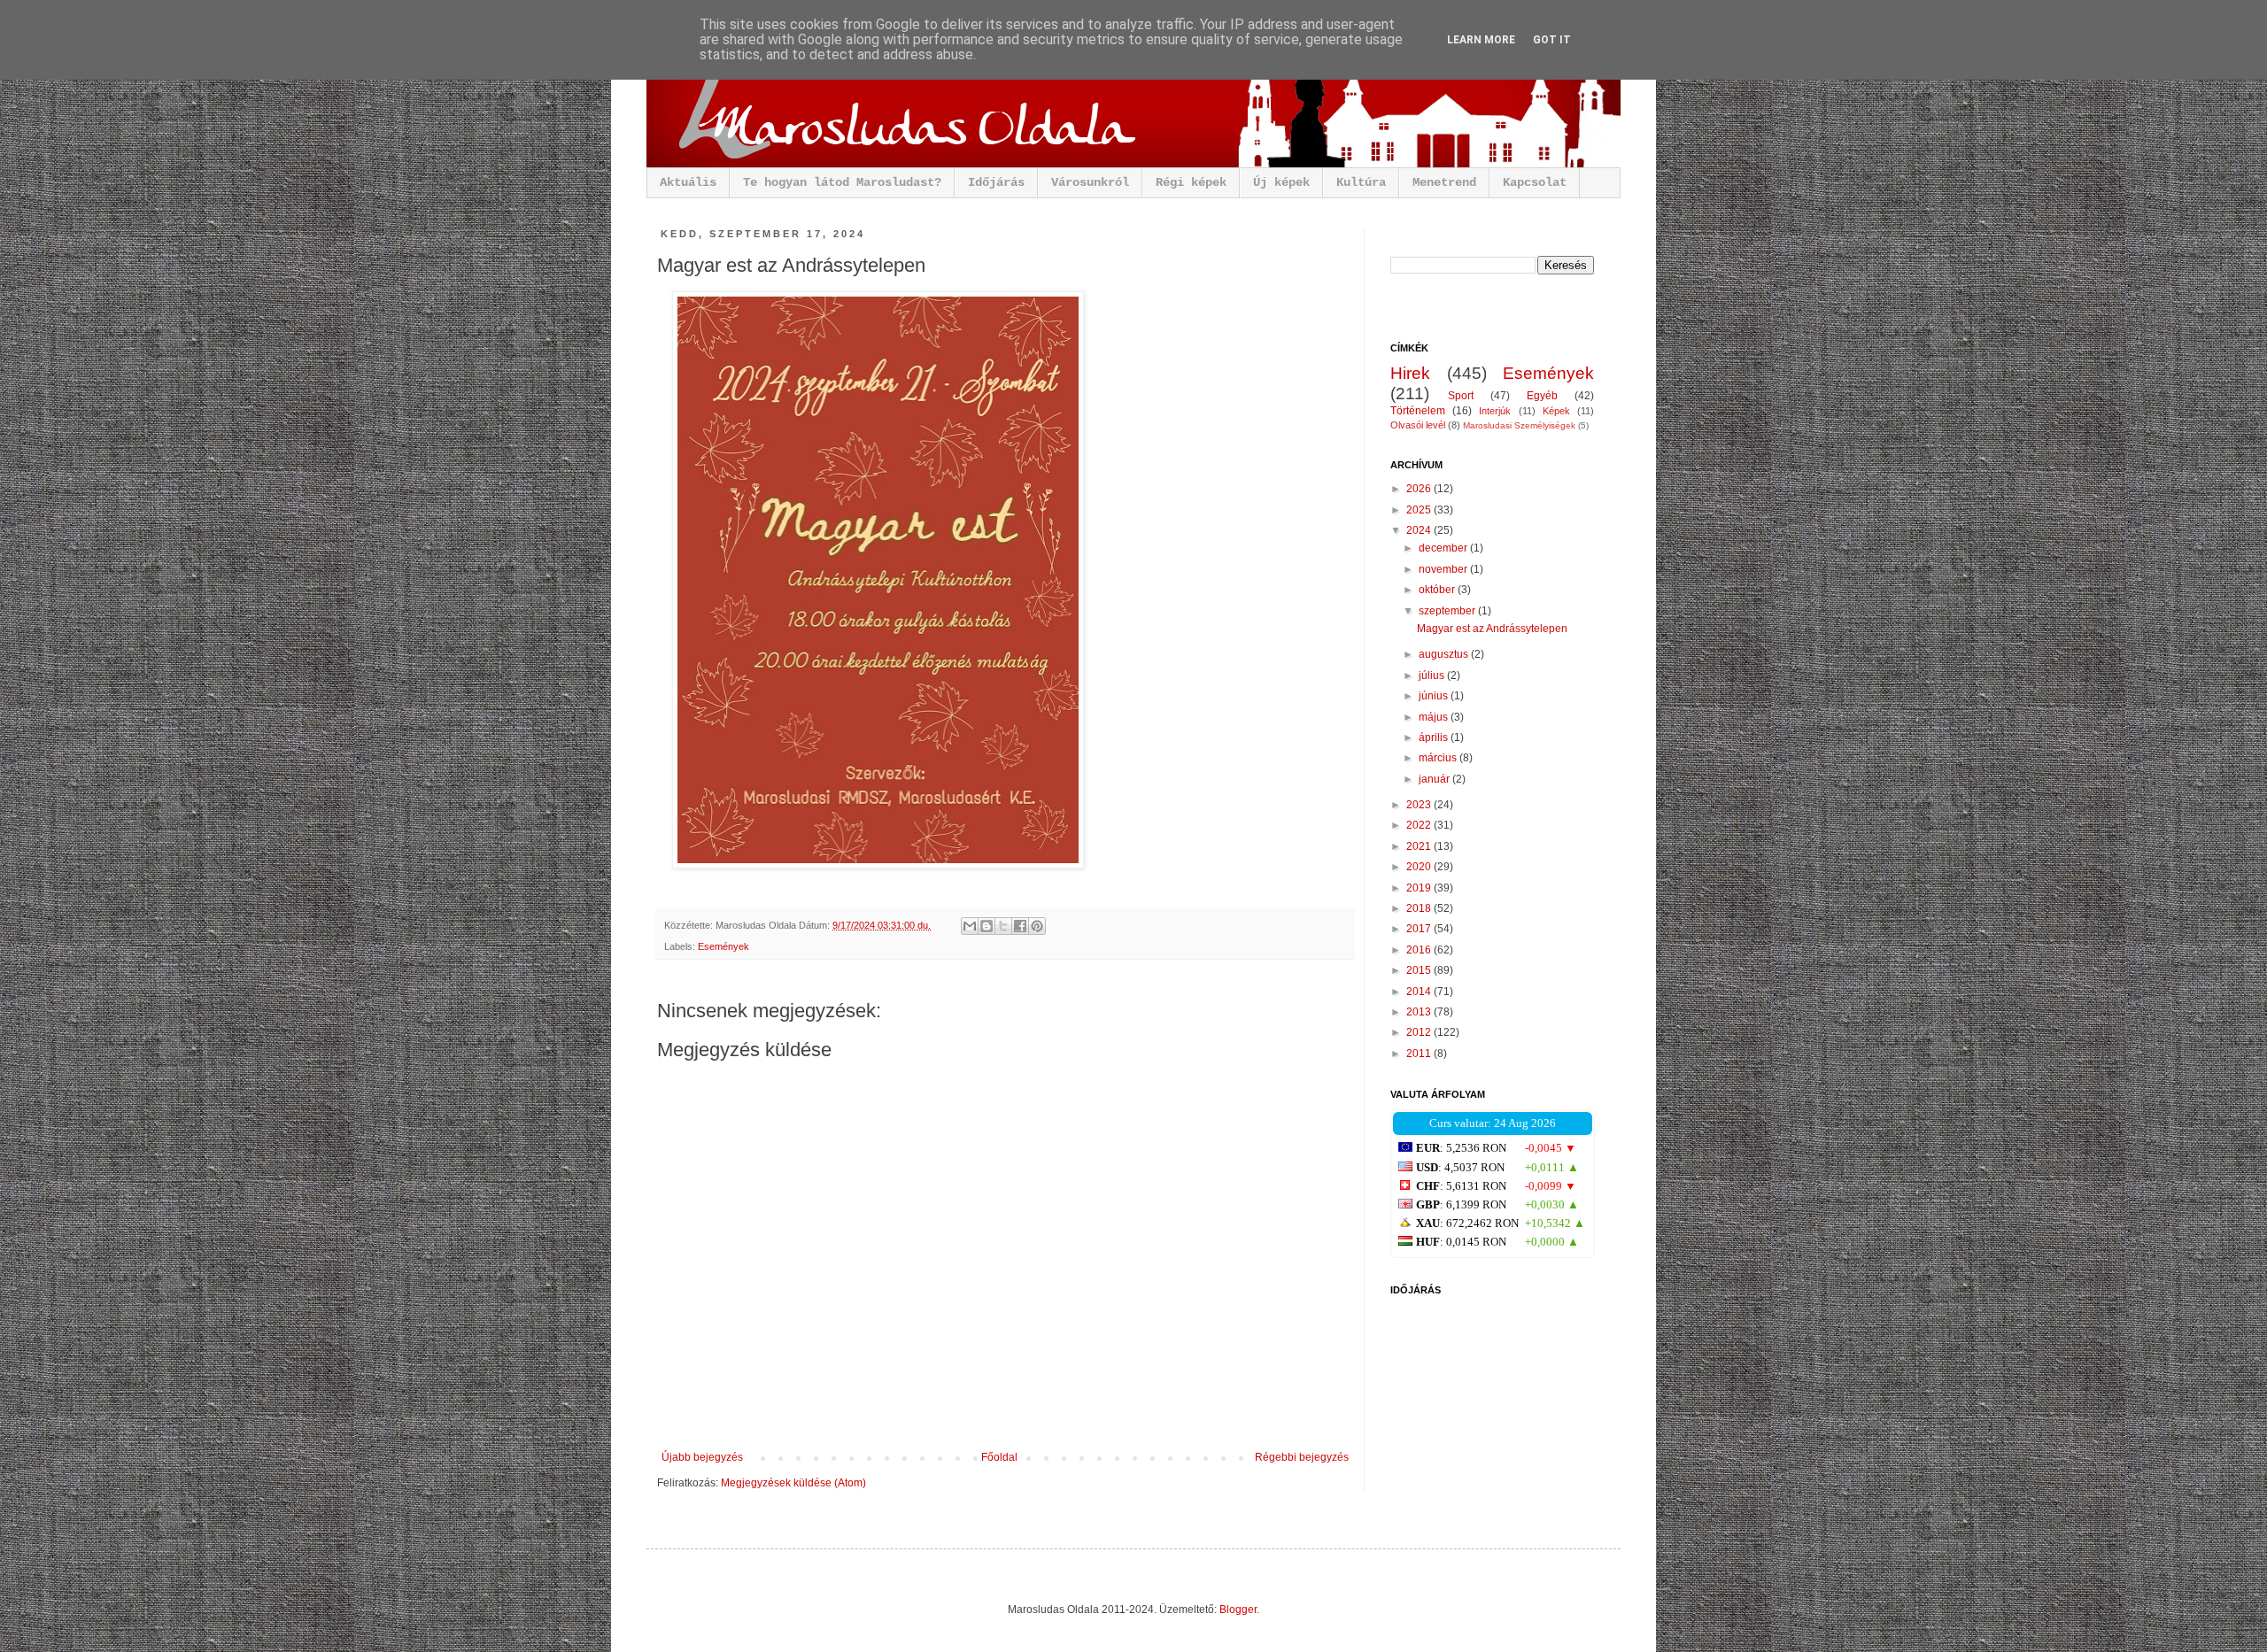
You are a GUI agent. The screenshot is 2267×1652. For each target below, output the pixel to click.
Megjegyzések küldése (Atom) (793, 1483)
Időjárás (996, 182)
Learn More (1481, 40)
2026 (1420, 489)
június (1435, 696)
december (1444, 548)
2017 (1420, 929)
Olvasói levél (1418, 425)
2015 (1420, 970)
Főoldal (999, 1457)
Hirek (1410, 373)
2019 (1420, 888)
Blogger (1238, 1610)
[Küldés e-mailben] (970, 926)
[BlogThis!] (986, 926)
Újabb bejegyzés (702, 1457)
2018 (1420, 908)
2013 (1420, 1012)
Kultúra (1361, 182)
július (1433, 675)
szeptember (1448, 611)
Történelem (1418, 411)
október (1438, 590)
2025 (1420, 510)
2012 (1420, 1032)
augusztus (1445, 654)
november (1444, 569)
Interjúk (1495, 411)
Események (723, 946)
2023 (1420, 805)
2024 (1420, 530)
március (1439, 758)
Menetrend (1444, 182)
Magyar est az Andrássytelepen (1492, 629)
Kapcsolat (1535, 182)
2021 (1420, 846)
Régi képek (1191, 182)
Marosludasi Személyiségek (1519, 425)
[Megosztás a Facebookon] (1020, 926)
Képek (1556, 411)
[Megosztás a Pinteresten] (1037, 926)
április (1435, 737)
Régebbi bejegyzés (1302, 1457)
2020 (1420, 867)
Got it (1552, 40)
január (1435, 779)
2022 (1420, 825)
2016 (1420, 950)
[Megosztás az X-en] (1003, 926)
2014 (1420, 992)
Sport (1461, 396)
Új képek (1281, 182)
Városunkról (1090, 182)
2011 (1420, 1054)
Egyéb (1542, 396)
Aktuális (688, 182)
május (1435, 717)
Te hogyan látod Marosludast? (842, 182)
